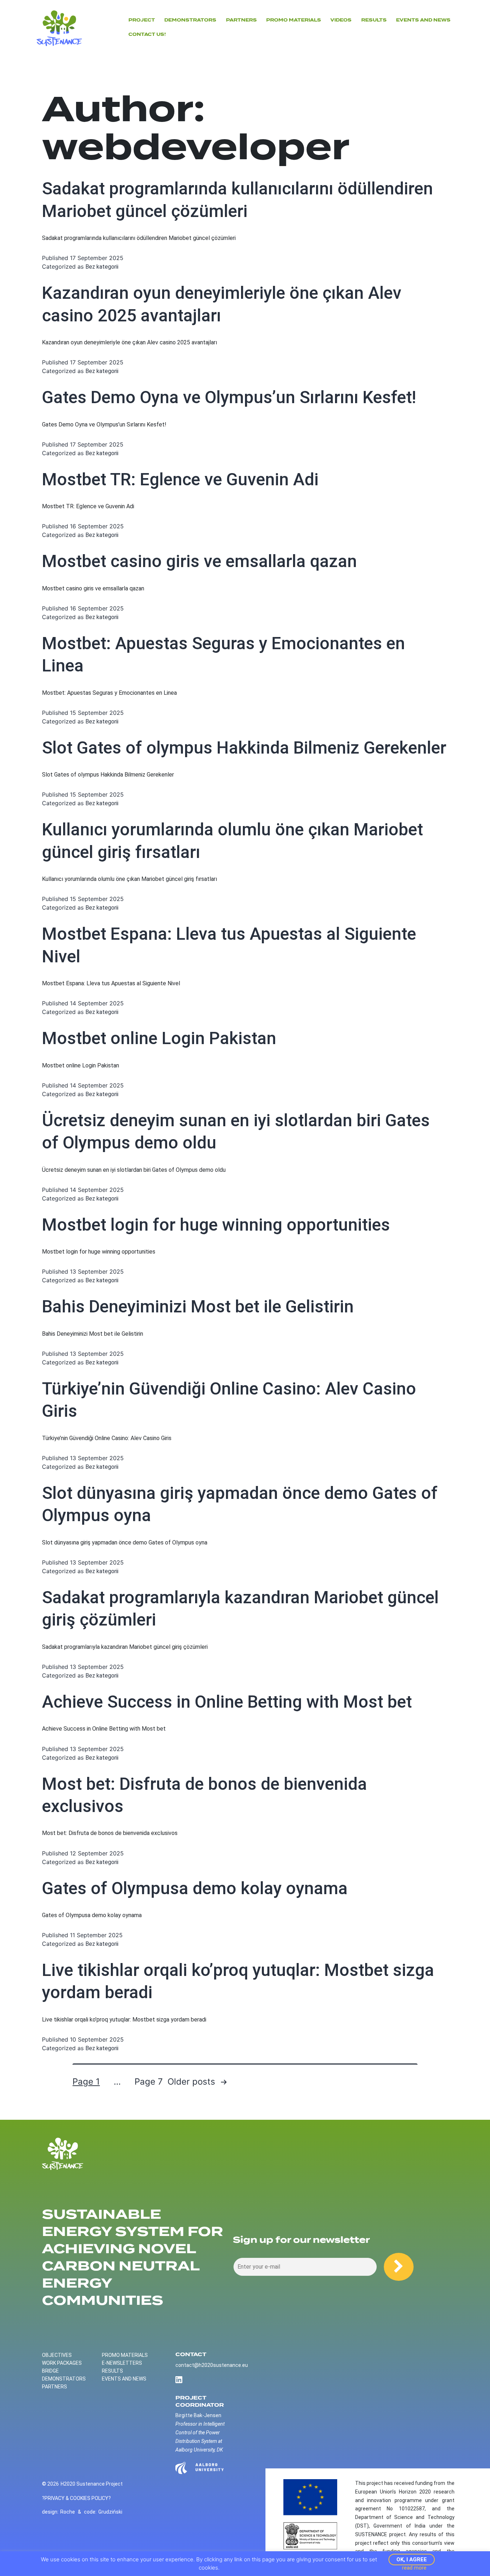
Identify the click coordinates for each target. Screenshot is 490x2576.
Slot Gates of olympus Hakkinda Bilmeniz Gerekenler (244, 748)
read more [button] (414, 2568)
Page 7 (149, 2082)
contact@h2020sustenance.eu (212, 2365)
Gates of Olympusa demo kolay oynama (195, 1888)
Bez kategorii (102, 267)
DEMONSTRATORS (190, 20)
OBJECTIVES (57, 2355)
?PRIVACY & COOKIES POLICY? (76, 2498)
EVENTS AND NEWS (423, 20)
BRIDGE (50, 2371)
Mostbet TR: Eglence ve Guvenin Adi (180, 479)
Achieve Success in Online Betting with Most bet (227, 1702)
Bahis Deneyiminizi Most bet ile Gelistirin (198, 1306)
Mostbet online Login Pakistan (159, 1038)
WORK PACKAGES (62, 2363)
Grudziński (110, 2512)
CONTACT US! (147, 34)
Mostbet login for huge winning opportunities (216, 1225)
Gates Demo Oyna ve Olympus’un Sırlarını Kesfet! (229, 397)
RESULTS (112, 2371)
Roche (68, 2512)
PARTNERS (241, 20)
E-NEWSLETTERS (122, 2363)
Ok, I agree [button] (412, 2560)
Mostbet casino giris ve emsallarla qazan (199, 561)
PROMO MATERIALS (125, 2355)
